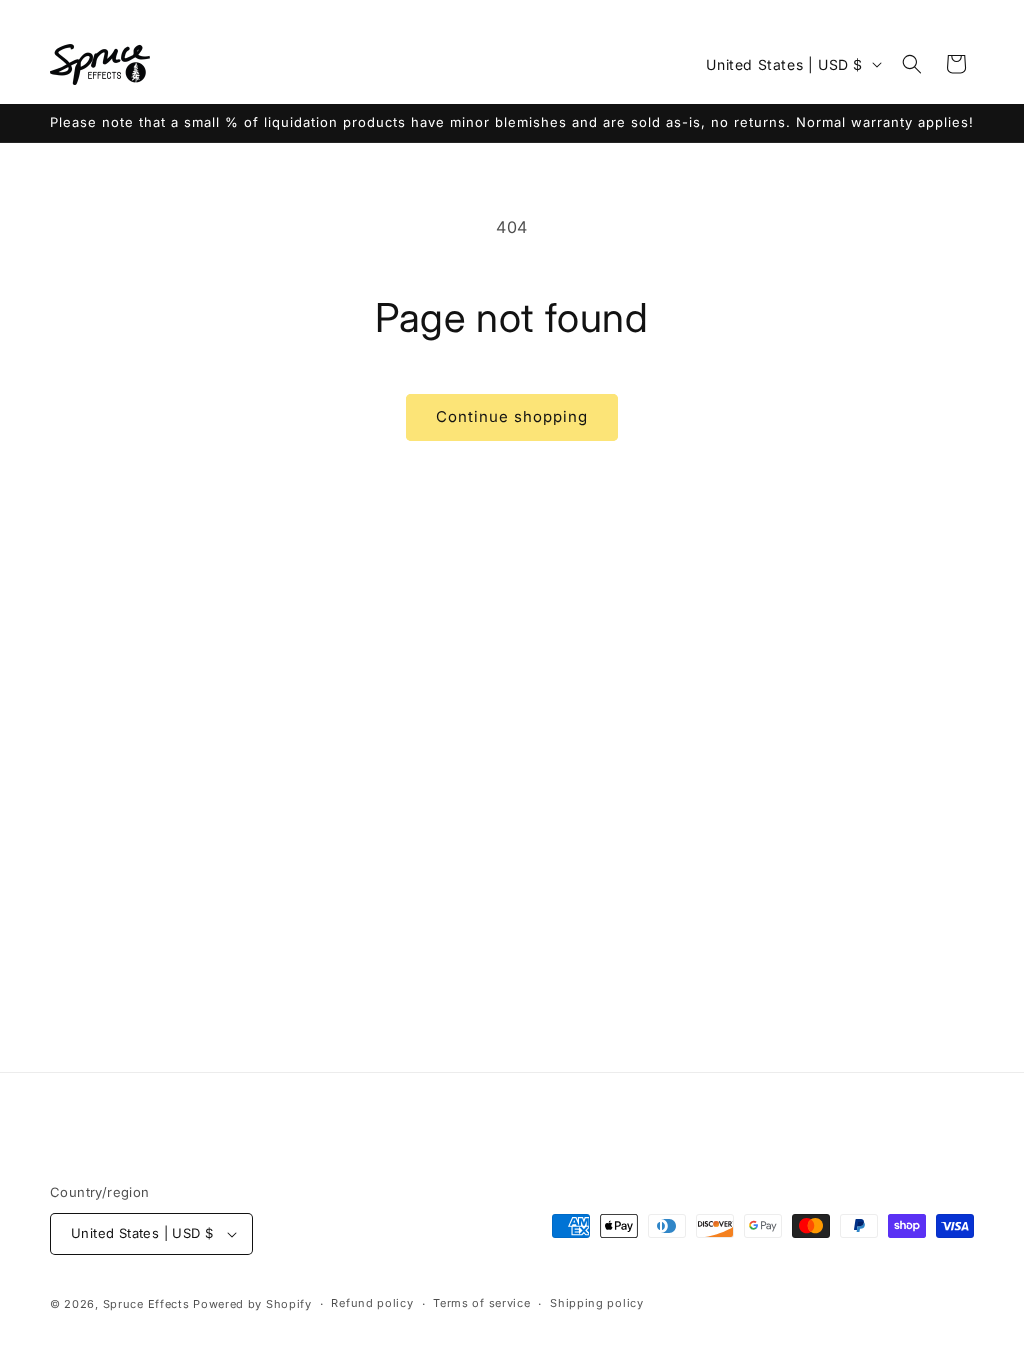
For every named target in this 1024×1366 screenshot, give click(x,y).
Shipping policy (597, 1303)
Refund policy (372, 1303)
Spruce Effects (146, 1304)
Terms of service (481, 1303)
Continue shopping (512, 416)
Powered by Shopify (252, 1304)
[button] (912, 64)
